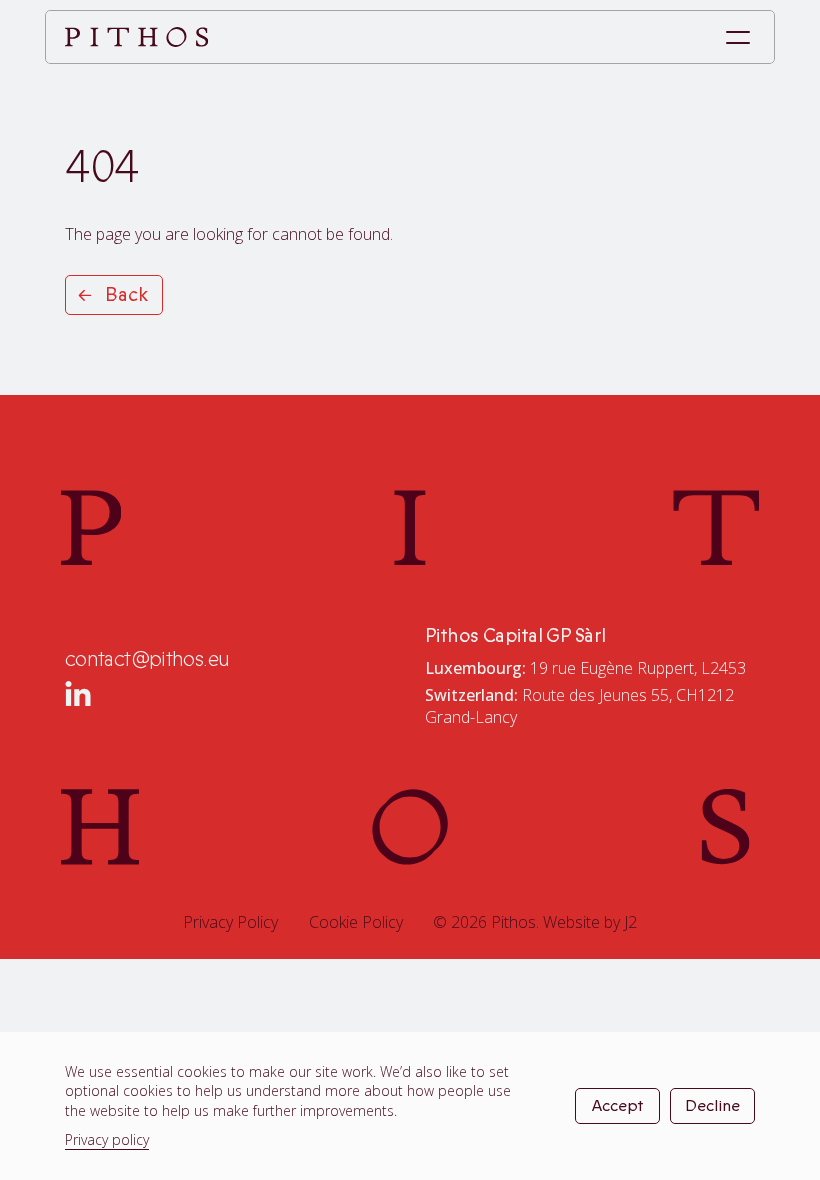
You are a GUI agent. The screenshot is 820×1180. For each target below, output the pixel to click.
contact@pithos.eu (147, 659)
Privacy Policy (230, 922)
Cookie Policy (356, 922)
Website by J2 (590, 922)
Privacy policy (107, 1139)
